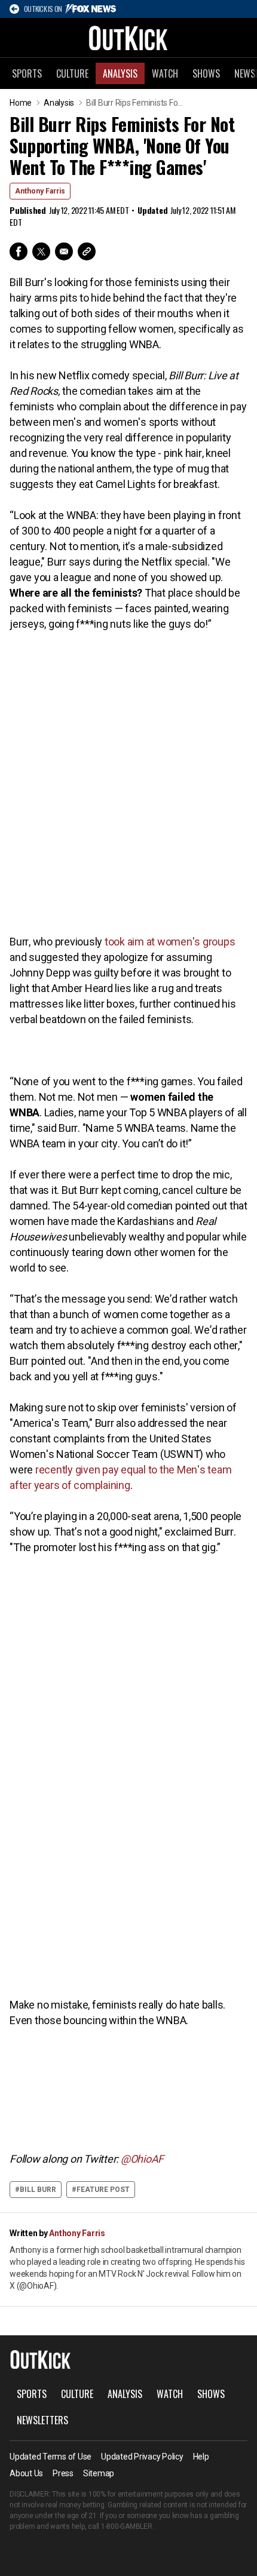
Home (21, 103)
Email (64, 251)
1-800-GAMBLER (127, 2526)
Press (63, 2473)
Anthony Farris (40, 191)
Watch (165, 73)
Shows (206, 73)
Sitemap (99, 2473)
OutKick (128, 38)
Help (201, 2457)
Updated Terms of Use (51, 2457)
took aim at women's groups (170, 942)
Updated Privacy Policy (142, 2457)
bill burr (38, 2190)
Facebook (19, 251)
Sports (27, 73)
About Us (26, 2473)
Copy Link (87, 251)
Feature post (103, 2190)
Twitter (41, 251)
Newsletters (42, 2420)
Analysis (120, 73)
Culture (72, 73)
